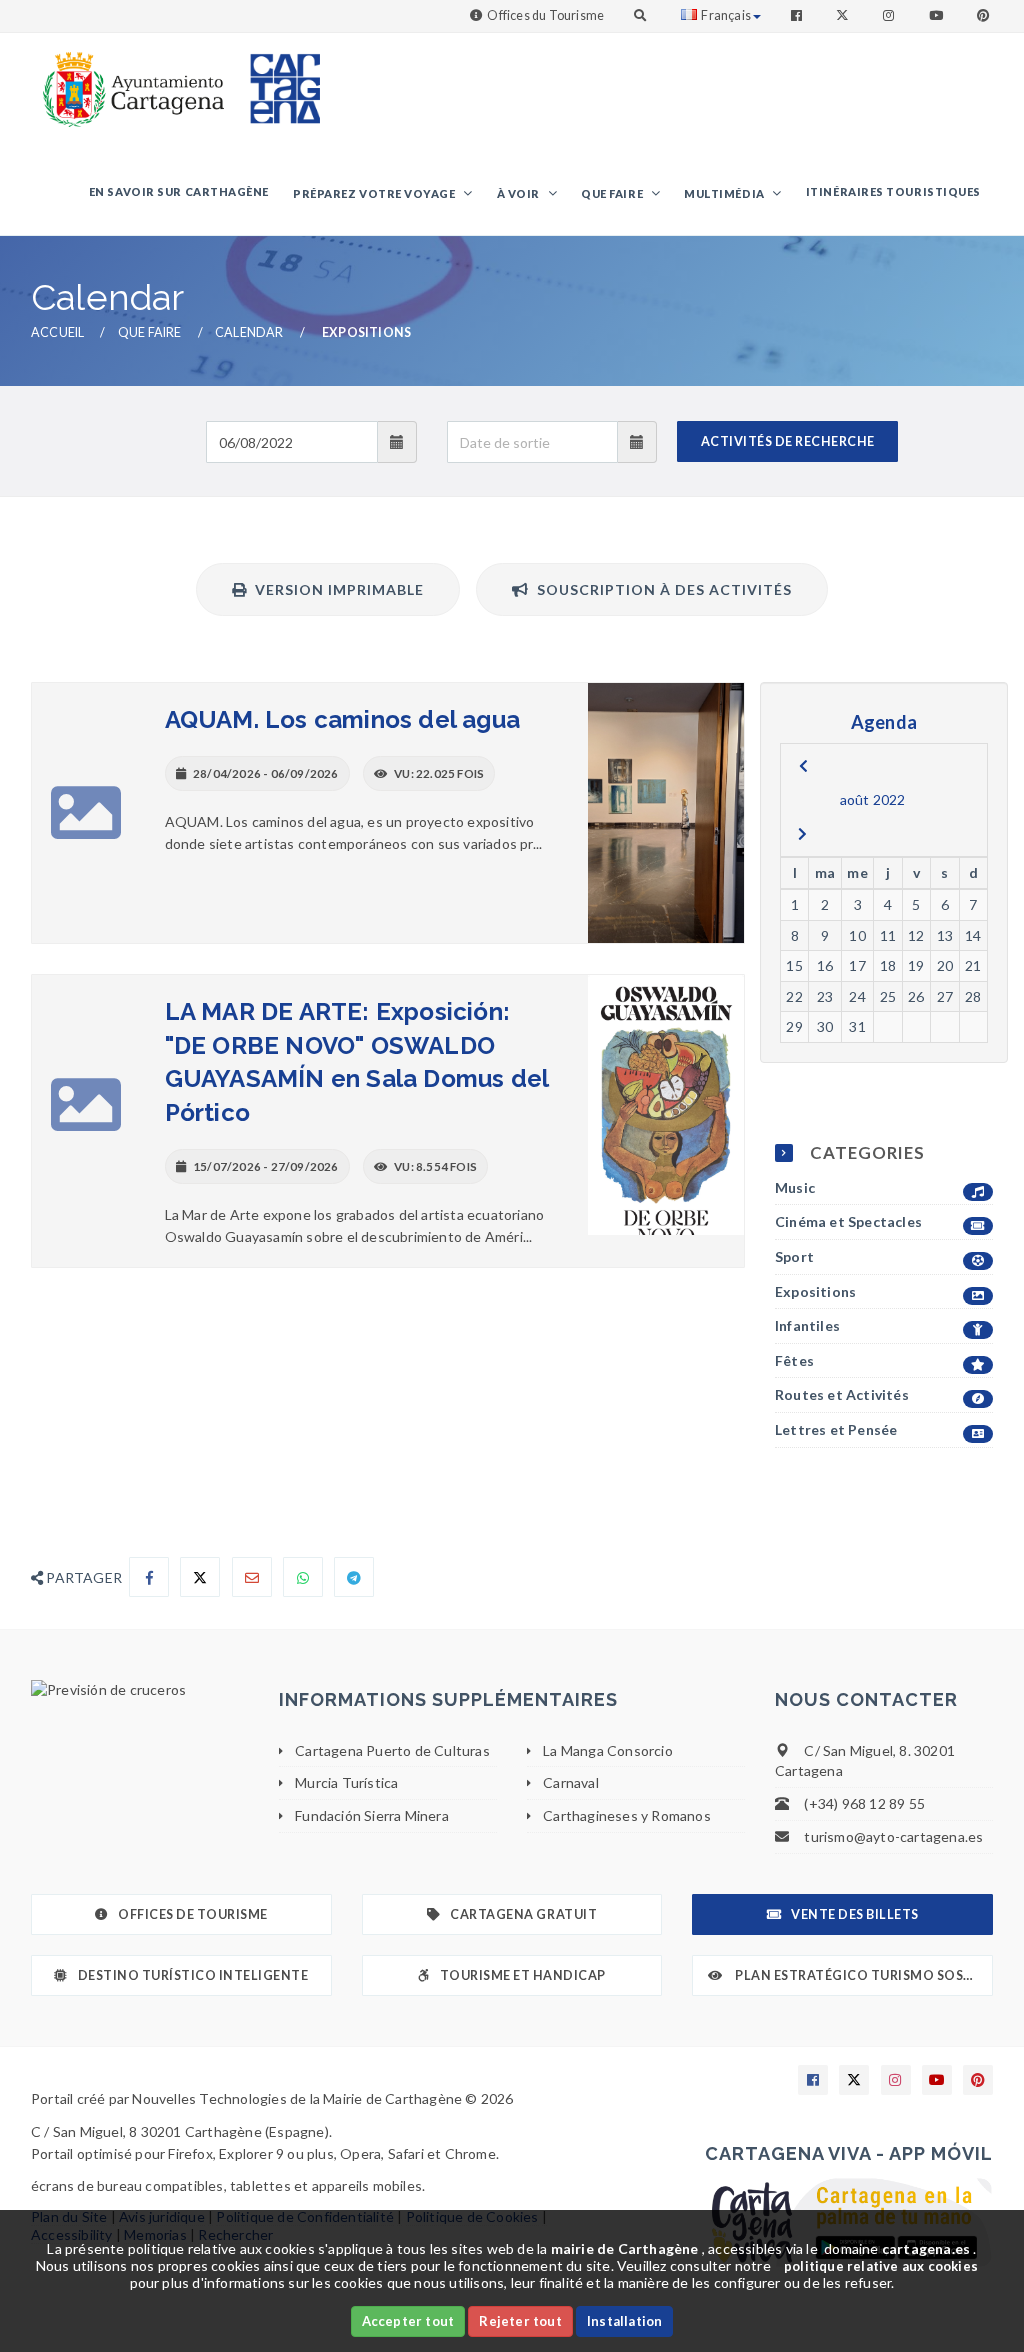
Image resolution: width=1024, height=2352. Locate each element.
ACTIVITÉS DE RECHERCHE (788, 441)
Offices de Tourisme (193, 1914)
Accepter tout (408, 2321)
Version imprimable (335, 589)
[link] (129, 79)
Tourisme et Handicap (523, 1975)
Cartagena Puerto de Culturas (392, 1750)
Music (795, 1187)
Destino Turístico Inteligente (193, 1975)
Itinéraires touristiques (893, 191)
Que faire (613, 193)
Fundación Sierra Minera (372, 1815)
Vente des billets (855, 1914)
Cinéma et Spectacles (848, 1221)
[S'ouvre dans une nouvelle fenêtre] (140, 1690)
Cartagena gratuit (523, 1914)
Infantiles (807, 1325)
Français (726, 15)
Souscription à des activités (660, 589)
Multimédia (725, 193)
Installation (624, 2321)
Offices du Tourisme (545, 15)
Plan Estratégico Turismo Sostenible (863, 1975)
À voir (520, 193)
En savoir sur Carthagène (179, 191)
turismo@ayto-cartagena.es (893, 1836)
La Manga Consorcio (608, 1750)
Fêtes (794, 1360)
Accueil (57, 332)
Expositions (815, 1291)
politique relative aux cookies (881, 2266)
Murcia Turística (346, 1782)
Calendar (249, 332)
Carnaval (571, 1782)
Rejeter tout (520, 2321)
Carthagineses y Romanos (627, 1815)
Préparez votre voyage (375, 193)
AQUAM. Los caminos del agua (342, 719)
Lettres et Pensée (836, 1429)
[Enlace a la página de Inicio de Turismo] (277, 79)
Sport (794, 1256)
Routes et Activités (842, 1394)
